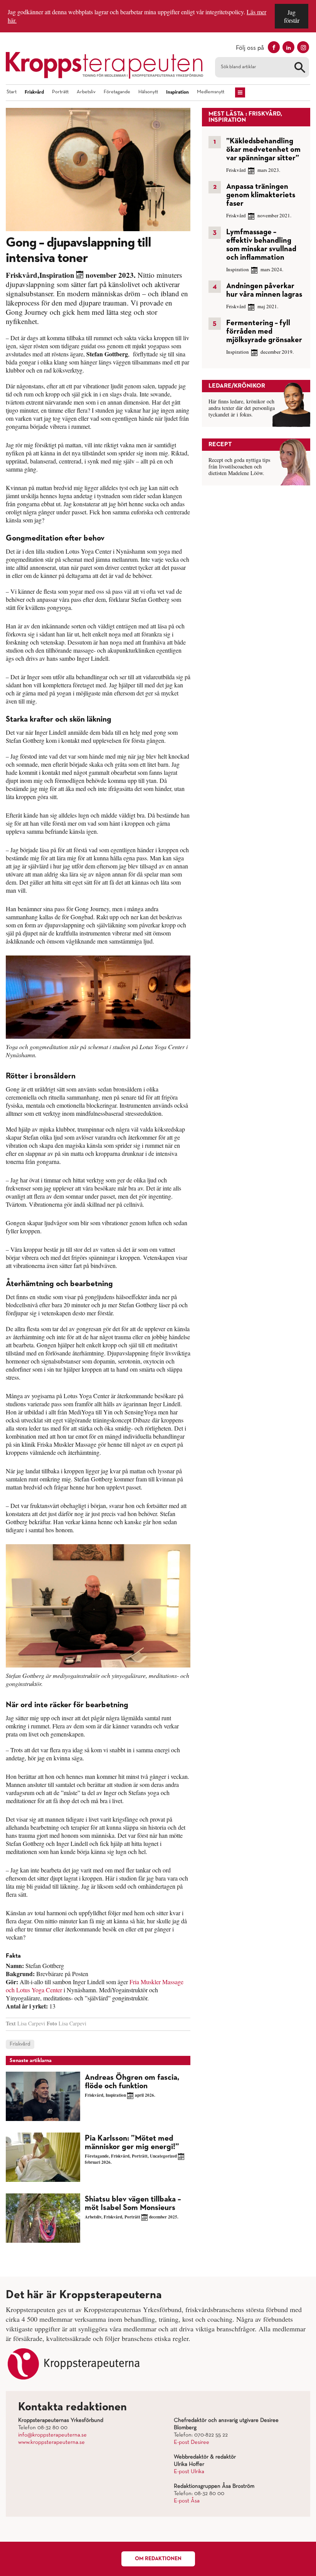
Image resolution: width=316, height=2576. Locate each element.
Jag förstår (292, 16)
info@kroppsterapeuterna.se (52, 2435)
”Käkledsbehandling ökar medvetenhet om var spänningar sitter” (263, 149)
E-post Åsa (187, 2501)
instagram (303, 47)
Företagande (117, 92)
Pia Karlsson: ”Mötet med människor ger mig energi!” (132, 2143)
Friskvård (34, 92)
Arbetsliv (86, 92)
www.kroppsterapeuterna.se (51, 2442)
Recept (220, 445)
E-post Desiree (192, 2442)
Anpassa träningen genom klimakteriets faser (261, 195)
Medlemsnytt (211, 92)
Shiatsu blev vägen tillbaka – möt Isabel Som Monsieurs (133, 2204)
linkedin (288, 47)
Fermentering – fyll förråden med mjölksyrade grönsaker (264, 331)
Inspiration (177, 92)
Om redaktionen (158, 2559)
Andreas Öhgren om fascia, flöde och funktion (132, 2082)
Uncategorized (163, 2156)
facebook (274, 47)
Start (12, 92)
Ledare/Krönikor (237, 386)
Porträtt (60, 92)
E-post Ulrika (189, 2472)
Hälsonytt (148, 92)
